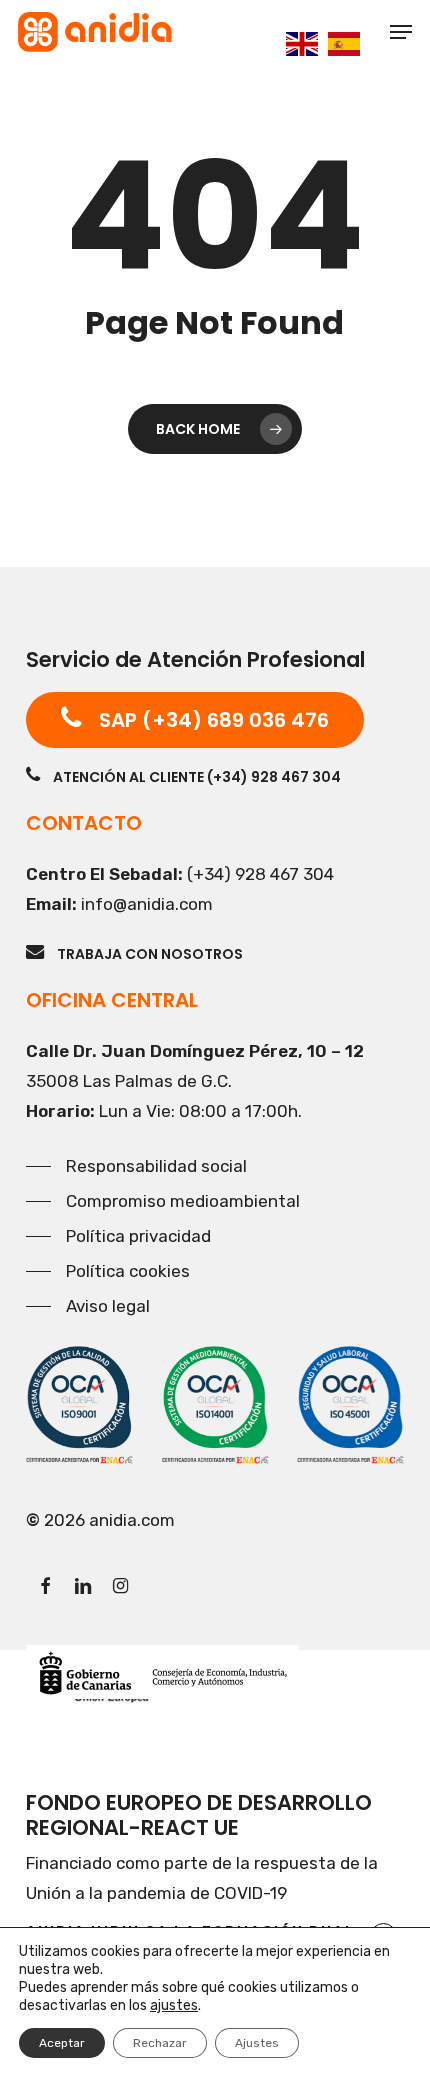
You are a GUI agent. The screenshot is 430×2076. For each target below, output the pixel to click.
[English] (302, 42)
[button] (401, 32)
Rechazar (160, 2043)
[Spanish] (344, 42)
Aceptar (62, 2043)
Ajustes (257, 2043)
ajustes (174, 2005)
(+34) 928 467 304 (260, 874)
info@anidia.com (147, 904)
